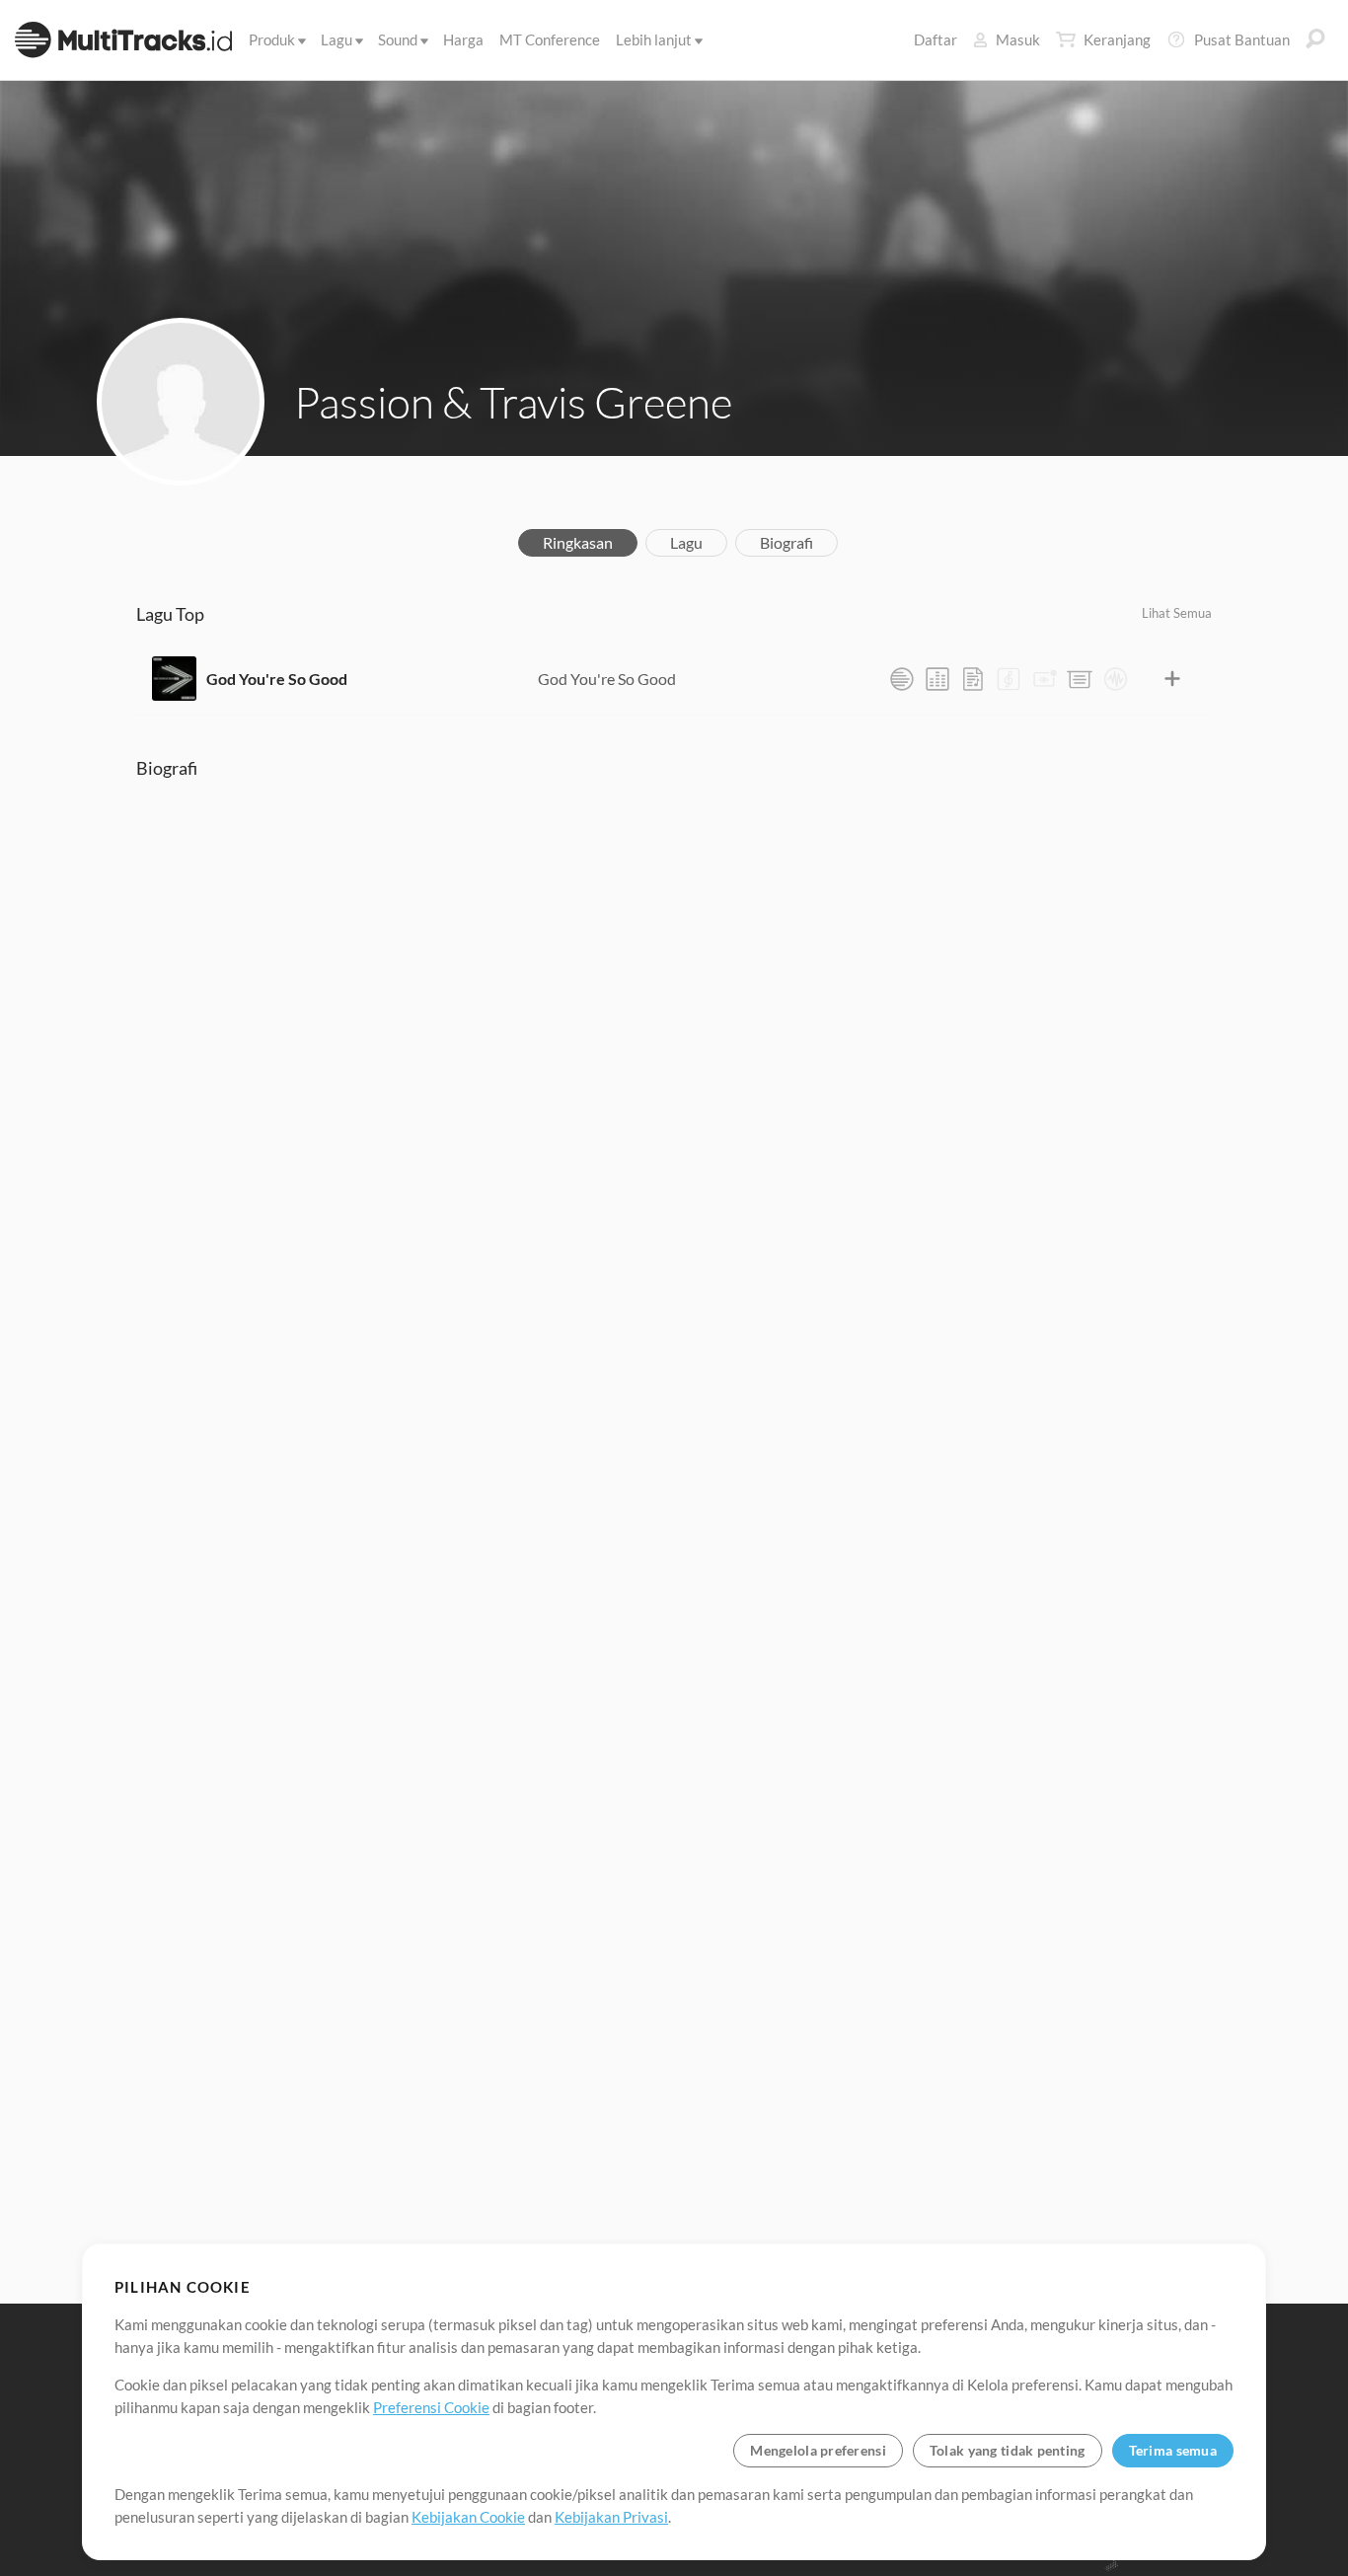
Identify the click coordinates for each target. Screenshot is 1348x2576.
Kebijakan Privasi (611, 2517)
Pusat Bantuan (1242, 39)
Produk (272, 39)
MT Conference (550, 39)
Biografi (786, 542)
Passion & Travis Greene (513, 402)
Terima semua (1173, 2450)
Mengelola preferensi (818, 2450)
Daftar (936, 39)
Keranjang (1117, 39)
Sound (398, 39)
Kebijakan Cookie (468, 2517)
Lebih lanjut (654, 39)
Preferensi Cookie (431, 2407)
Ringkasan (578, 542)
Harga (463, 39)
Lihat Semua (1177, 613)
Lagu (337, 39)
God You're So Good (277, 679)
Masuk (1018, 39)
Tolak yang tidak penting (1008, 2450)
